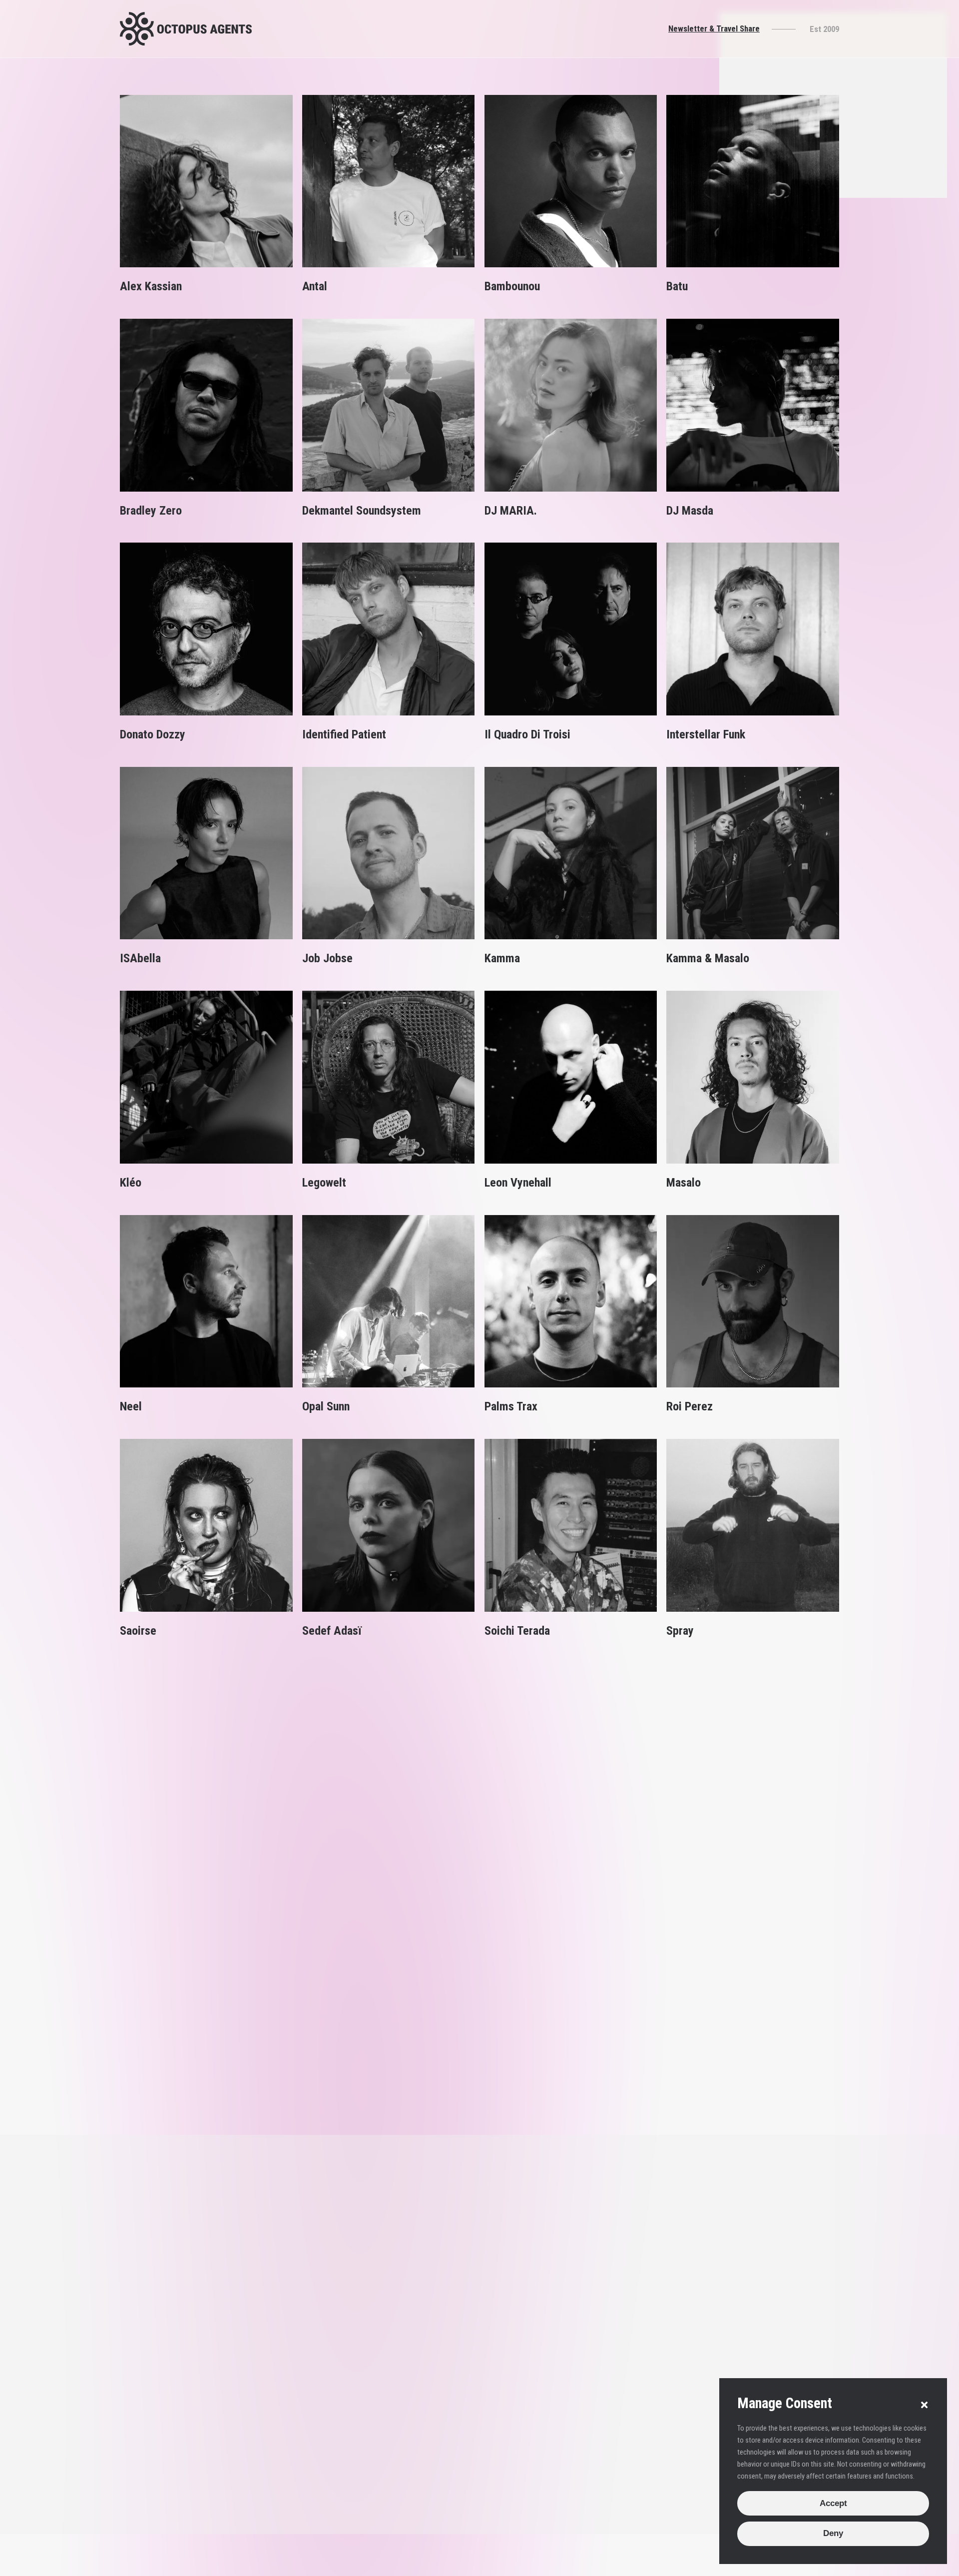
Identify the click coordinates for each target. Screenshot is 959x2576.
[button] (924, 2405)
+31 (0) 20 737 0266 (477, 2228)
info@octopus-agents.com (487, 2243)
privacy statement (317, 2567)
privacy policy (692, 2455)
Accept (833, 2503)
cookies (266, 2567)
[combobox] (713, 2346)
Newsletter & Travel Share (714, 28)
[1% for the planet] (818, 2567)
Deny (833, 2533)
